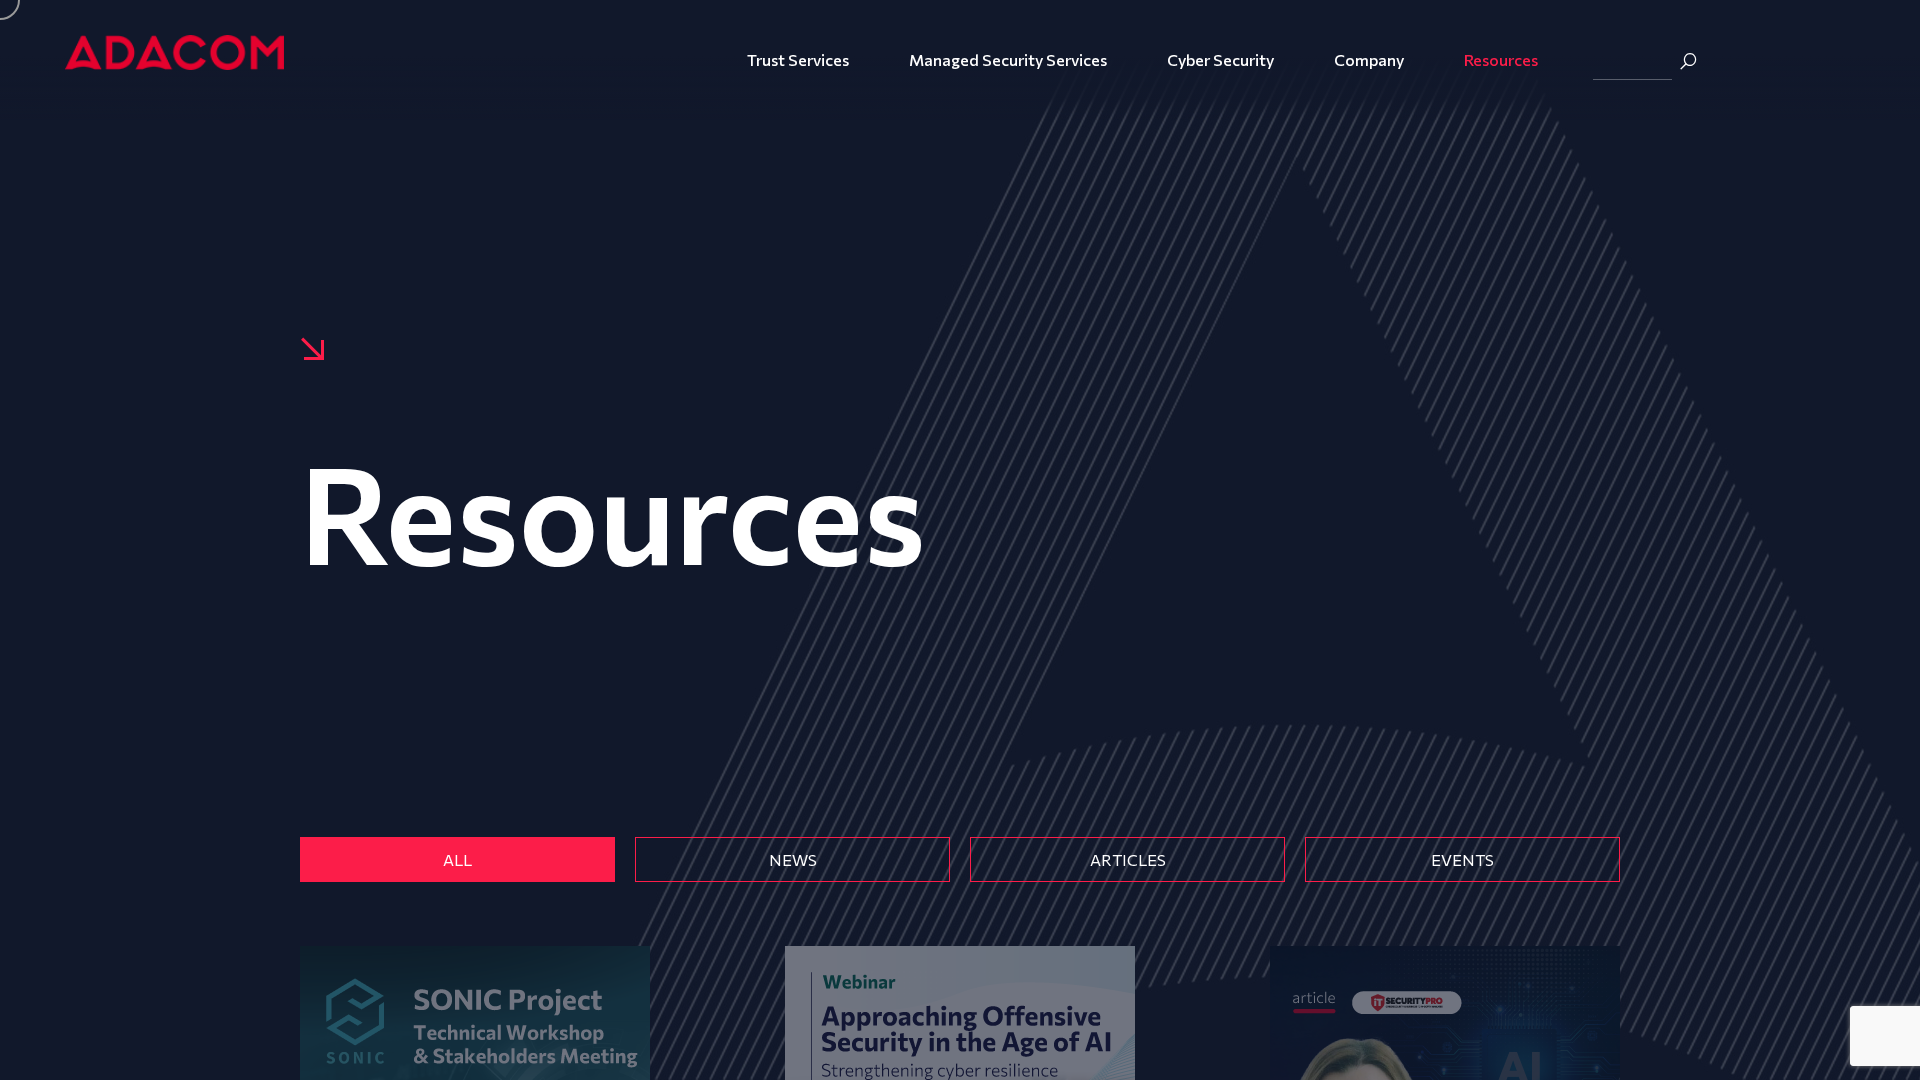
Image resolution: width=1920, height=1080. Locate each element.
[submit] (1688, 61)
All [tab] (457, 859)
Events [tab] (1462, 859)
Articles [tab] (1128, 859)
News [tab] (793, 859)
